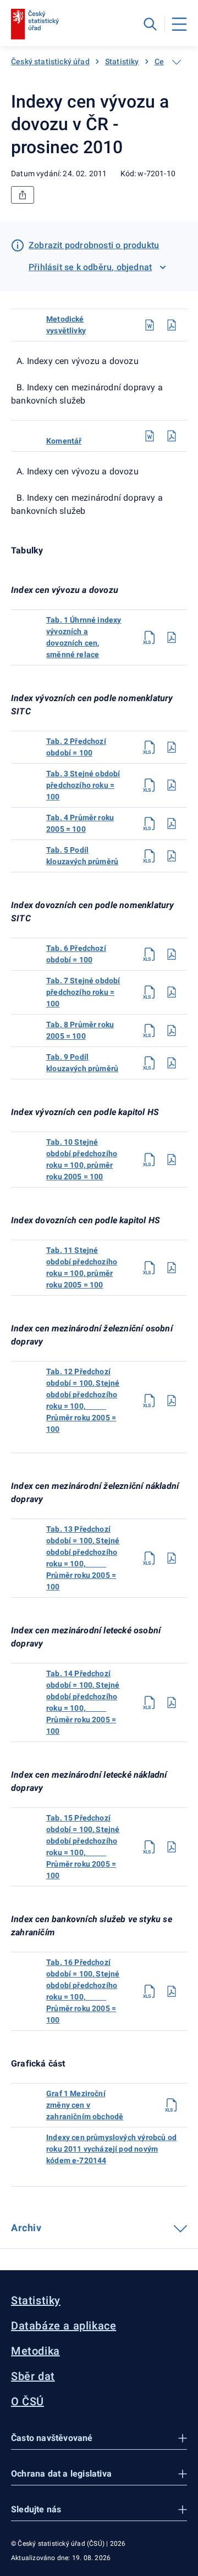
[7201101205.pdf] (172, 856)
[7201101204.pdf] (172, 824)
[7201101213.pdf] (172, 1558)
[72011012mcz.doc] (150, 325)
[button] (99, 2438)
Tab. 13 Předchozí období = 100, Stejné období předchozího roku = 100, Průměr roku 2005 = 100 (83, 1558)
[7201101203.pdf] (172, 785)
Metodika (35, 2351)
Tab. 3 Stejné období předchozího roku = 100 (83, 785)
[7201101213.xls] (150, 1558)
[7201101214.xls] (150, 1703)
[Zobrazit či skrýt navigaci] (177, 62)
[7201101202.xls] (150, 747)
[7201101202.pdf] (172, 747)
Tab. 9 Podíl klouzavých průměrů (82, 1063)
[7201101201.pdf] (172, 637)
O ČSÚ (28, 2401)
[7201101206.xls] (150, 954)
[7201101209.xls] (150, 1063)
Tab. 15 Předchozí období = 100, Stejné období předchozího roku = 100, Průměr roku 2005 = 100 (83, 1847)
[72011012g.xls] (172, 2105)
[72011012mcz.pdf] (172, 325)
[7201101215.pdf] (172, 1847)
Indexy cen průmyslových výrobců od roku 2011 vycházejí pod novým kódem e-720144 (111, 2149)
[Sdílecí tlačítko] (23, 195)
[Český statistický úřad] (35, 24)
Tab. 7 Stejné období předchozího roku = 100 (83, 992)
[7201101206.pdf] (172, 954)
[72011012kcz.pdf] (172, 436)
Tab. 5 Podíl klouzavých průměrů (82, 856)
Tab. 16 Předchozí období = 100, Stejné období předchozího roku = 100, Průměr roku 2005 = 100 (83, 1991)
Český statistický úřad (50, 61)
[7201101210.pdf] (172, 1160)
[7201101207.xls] (150, 992)
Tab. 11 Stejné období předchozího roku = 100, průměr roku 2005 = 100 (82, 1267)
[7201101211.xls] (150, 1268)
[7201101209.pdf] (172, 1063)
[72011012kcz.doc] (150, 436)
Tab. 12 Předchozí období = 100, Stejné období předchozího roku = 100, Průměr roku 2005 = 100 (83, 1400)
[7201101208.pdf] (172, 1031)
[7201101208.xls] (150, 1031)
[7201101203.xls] (150, 785)
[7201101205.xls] (150, 856)
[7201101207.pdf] (172, 992)
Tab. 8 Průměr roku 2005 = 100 (80, 1030)
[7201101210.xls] (150, 1160)
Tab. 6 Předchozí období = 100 (76, 954)
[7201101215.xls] (150, 1847)
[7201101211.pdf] (172, 1268)
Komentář (64, 441)
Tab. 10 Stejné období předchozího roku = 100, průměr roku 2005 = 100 (82, 1159)
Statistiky (122, 61)
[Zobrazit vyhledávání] (150, 24)
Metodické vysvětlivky (66, 325)
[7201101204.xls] (150, 824)
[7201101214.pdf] (172, 1703)
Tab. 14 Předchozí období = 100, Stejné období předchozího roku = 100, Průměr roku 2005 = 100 (83, 1702)
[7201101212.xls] (150, 1401)
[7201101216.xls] (150, 1991)
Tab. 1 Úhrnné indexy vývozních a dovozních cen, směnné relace (84, 637)
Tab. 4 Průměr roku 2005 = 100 (80, 823)
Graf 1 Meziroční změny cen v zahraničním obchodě (85, 2105)
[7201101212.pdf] (172, 1401)
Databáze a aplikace (64, 2326)
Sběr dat (33, 2376)
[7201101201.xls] (150, 637)
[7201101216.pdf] (172, 1991)
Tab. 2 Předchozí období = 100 (76, 747)
